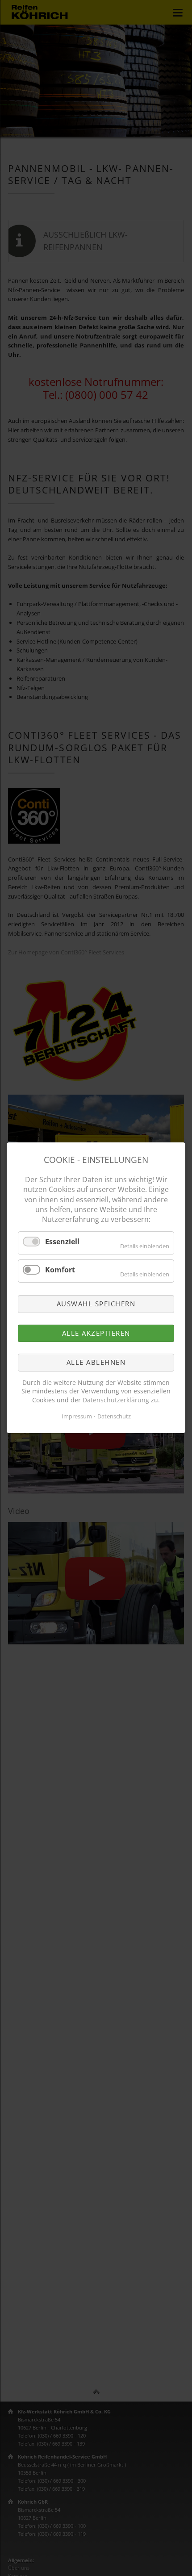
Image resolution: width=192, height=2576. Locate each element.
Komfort (60, 1270)
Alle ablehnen (96, 1363)
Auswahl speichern (96, 1304)
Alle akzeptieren (96, 1333)
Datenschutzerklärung (116, 1400)
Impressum (77, 1417)
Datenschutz (114, 1417)
